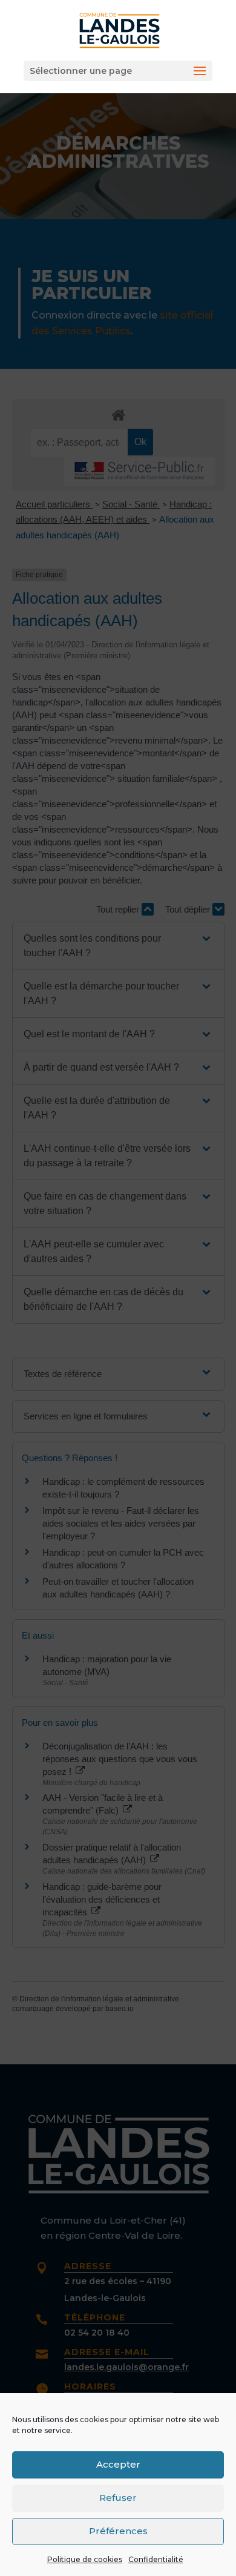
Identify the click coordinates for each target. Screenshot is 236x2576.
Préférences (118, 2531)
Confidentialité (156, 2559)
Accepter (118, 2464)
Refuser (118, 2498)
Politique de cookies (85, 2559)
